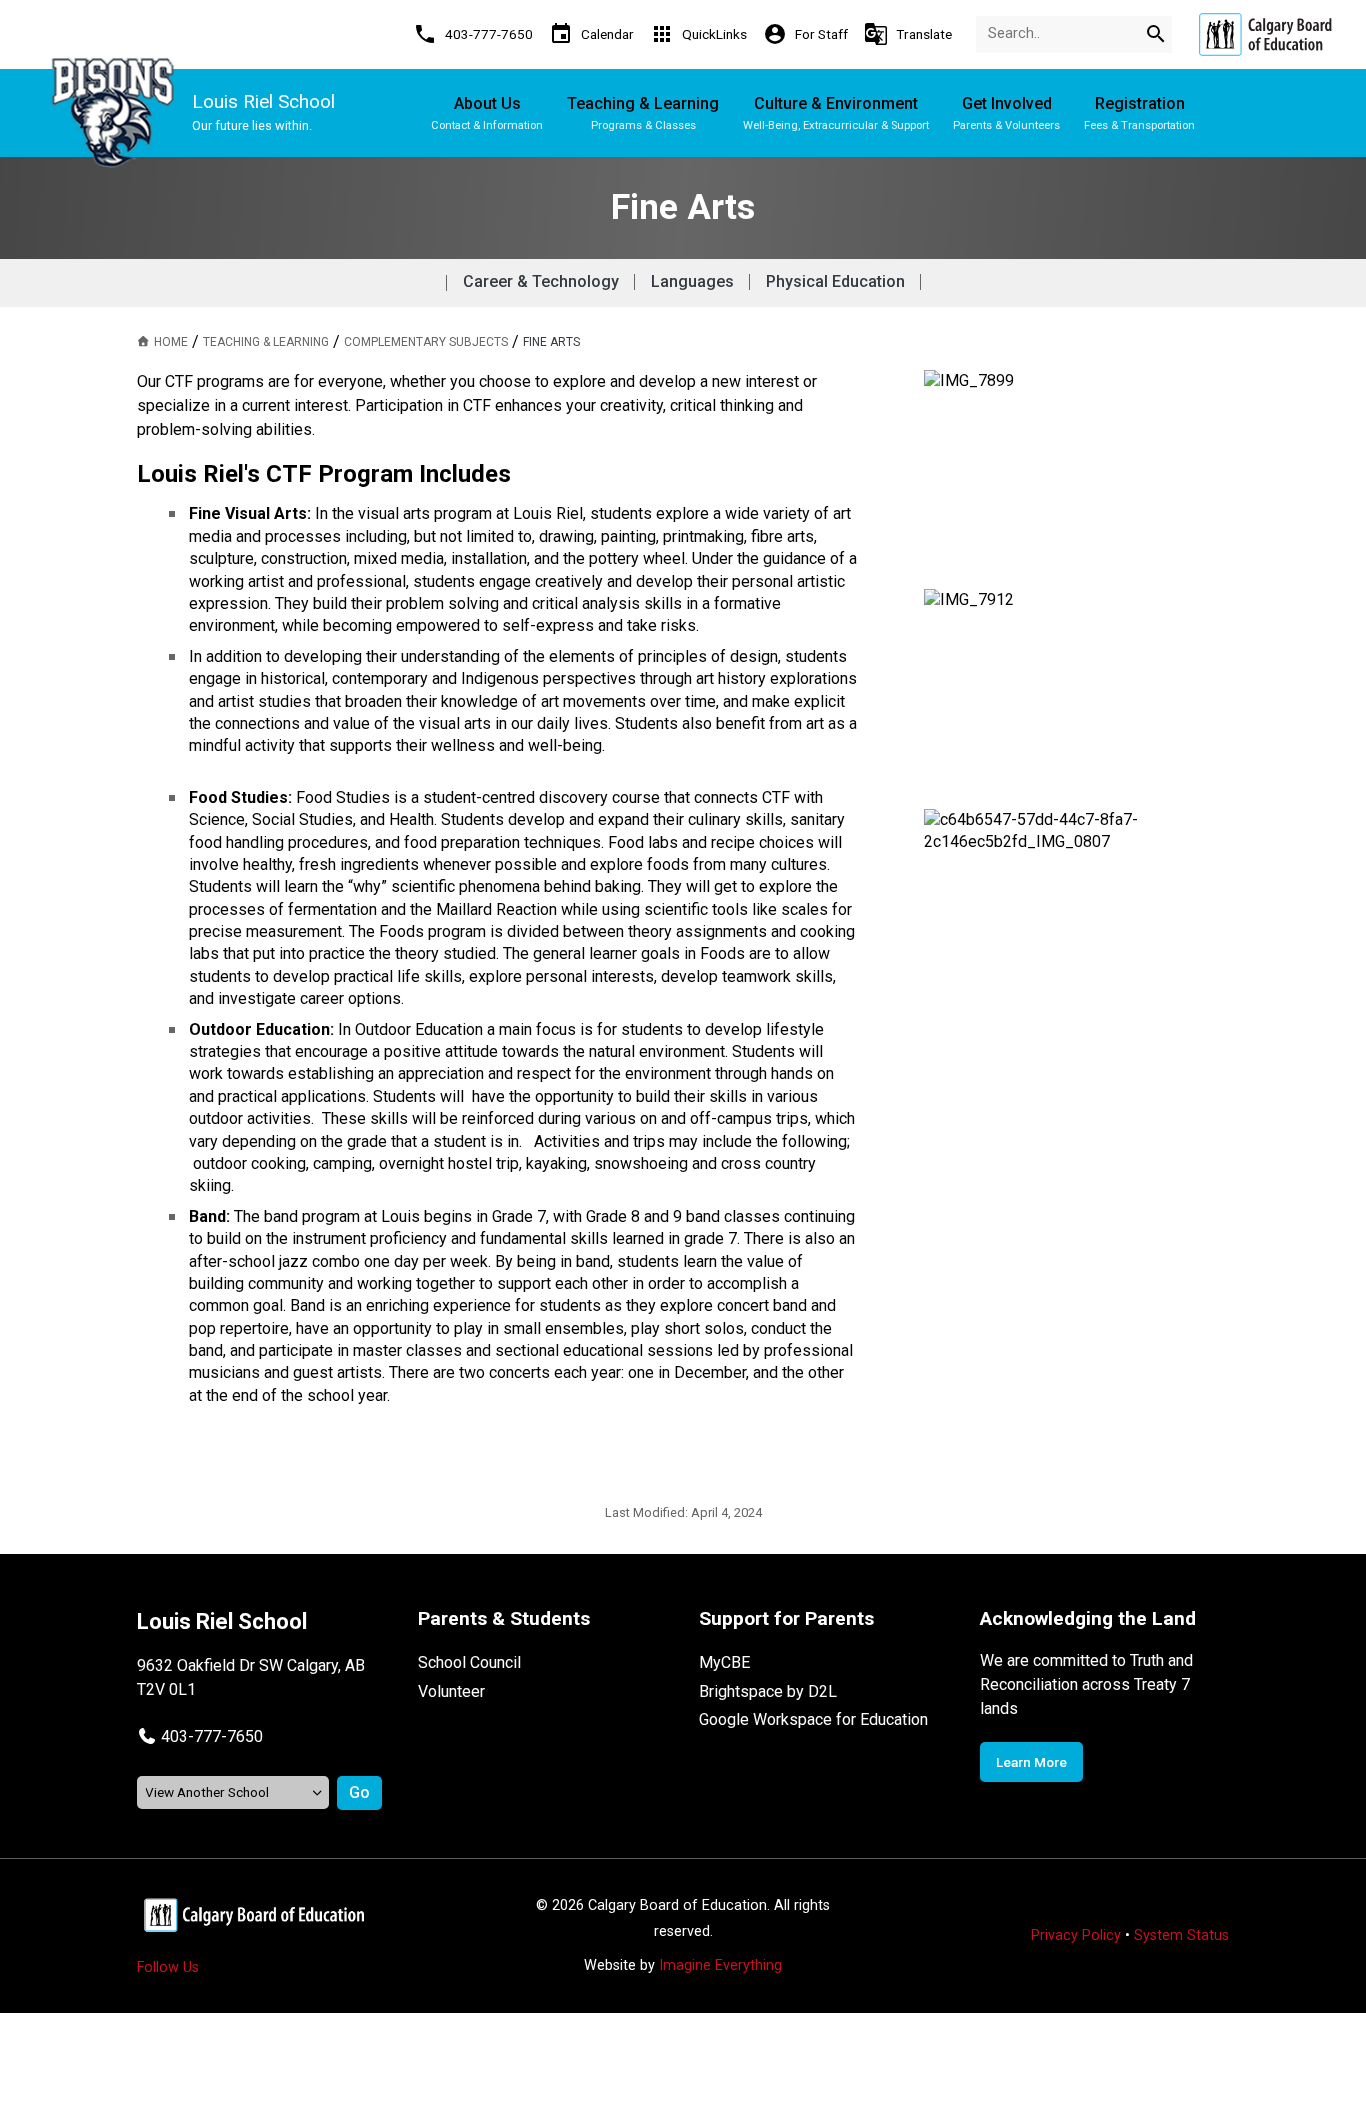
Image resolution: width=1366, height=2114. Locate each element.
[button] (200, 1736)
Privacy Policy (1076, 1935)
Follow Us (168, 1967)
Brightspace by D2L (768, 1691)
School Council (469, 1662)
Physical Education (835, 281)
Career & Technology (541, 281)
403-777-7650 (212, 1736)
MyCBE (724, 1662)
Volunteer (451, 1691)
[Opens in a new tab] (1265, 34)
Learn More (1031, 1762)
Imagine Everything (720, 1965)
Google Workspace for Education (813, 1719)
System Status (1181, 1935)
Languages (692, 281)
